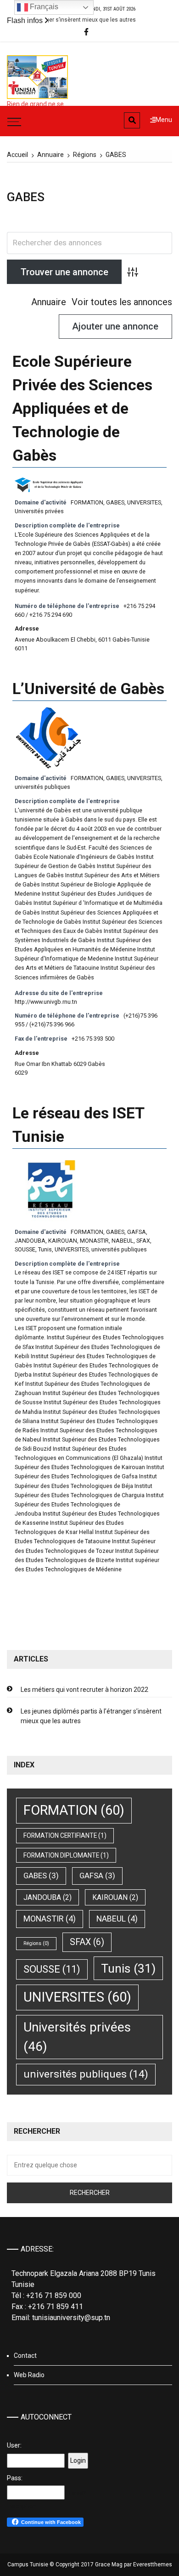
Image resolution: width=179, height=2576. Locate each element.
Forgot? (77, 2493)
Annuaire (49, 302)
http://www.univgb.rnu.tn (46, 1002)
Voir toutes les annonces (122, 302)
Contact (25, 2356)
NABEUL (123, 1241)
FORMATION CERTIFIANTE (65, 1835)
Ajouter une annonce (115, 326)
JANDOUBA (30, 1241)
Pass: (15, 2478)
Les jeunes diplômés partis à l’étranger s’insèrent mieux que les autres (91, 1716)
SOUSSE (25, 1249)
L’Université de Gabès (88, 689)
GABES (115, 502)
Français (43, 7)
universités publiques (42, 787)
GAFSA (137, 1232)
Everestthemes (153, 2564)
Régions (36, 1943)
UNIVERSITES (144, 502)
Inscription (22, 2506)
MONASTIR (94, 1241)
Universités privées (39, 511)
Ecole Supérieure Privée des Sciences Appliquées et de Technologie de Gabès (82, 408)
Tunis (45, 1249)
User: (14, 2445)
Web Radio (29, 2375)
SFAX (143, 1241)
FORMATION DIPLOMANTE (66, 1855)
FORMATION (87, 502)
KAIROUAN (63, 1241)
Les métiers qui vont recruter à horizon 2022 (84, 1690)
